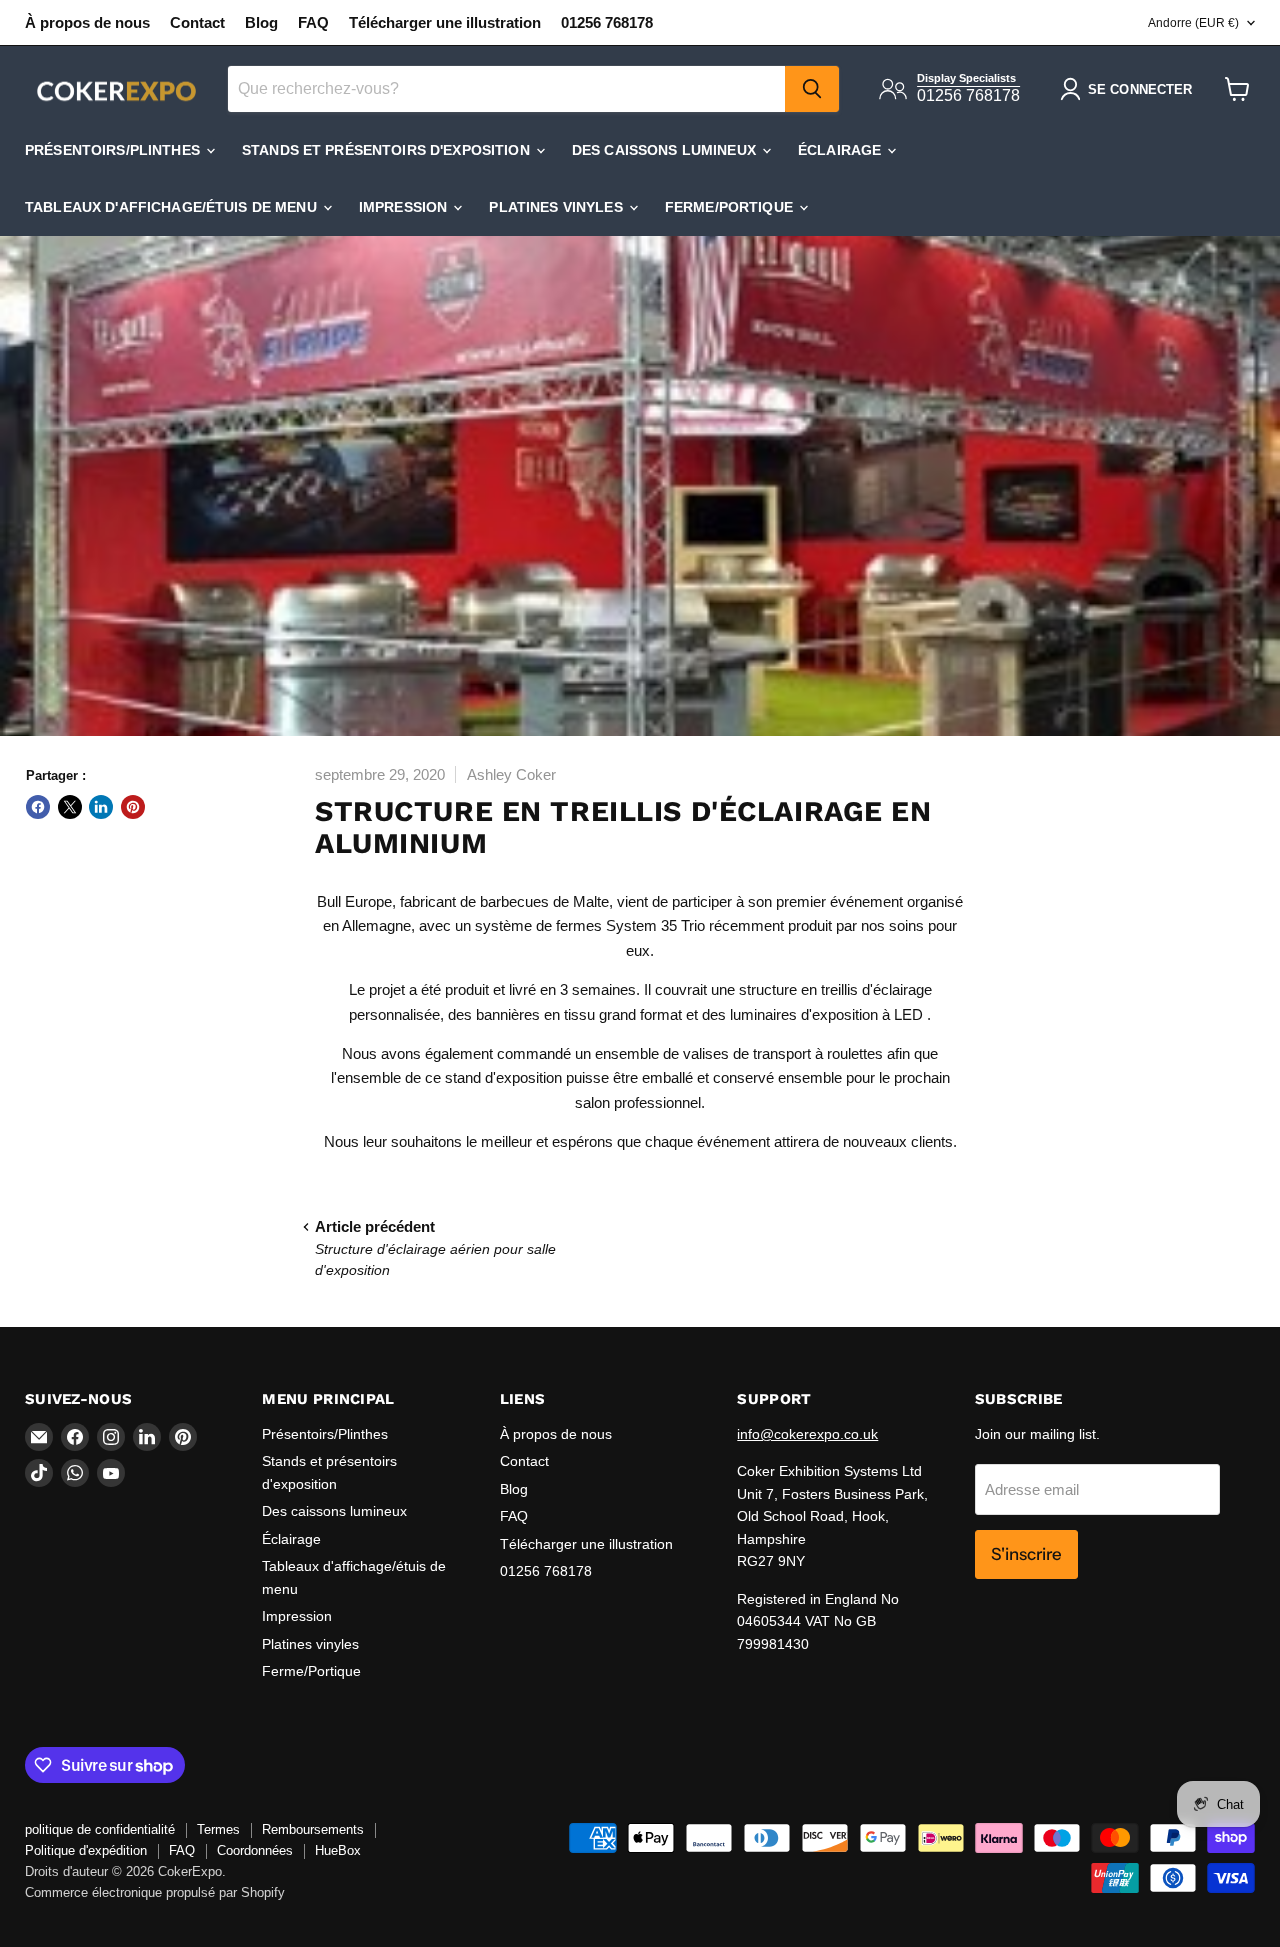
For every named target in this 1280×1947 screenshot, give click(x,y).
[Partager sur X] (70, 807)
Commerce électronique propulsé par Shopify (155, 1892)
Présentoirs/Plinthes (114, 150)
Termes (218, 1829)
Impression (405, 207)
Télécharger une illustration (445, 22)
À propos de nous (87, 22)
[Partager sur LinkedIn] (101, 807)
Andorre (1193, 23)
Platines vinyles (557, 207)
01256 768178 (607, 22)
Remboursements (313, 1829)
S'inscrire (1026, 1554)
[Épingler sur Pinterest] (133, 807)
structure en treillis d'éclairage (835, 989)
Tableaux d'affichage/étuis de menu (173, 207)
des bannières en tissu (521, 1014)
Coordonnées (255, 1850)
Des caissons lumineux (666, 150)
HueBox (338, 1850)
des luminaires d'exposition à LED (812, 1014)
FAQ (313, 22)
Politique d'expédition (86, 1850)
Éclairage (841, 150)
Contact (197, 22)
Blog (261, 22)
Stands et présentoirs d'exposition (388, 150)
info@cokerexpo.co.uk (807, 1434)
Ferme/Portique (731, 207)
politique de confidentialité (100, 1829)
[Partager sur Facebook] (38, 807)
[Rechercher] (812, 89)
